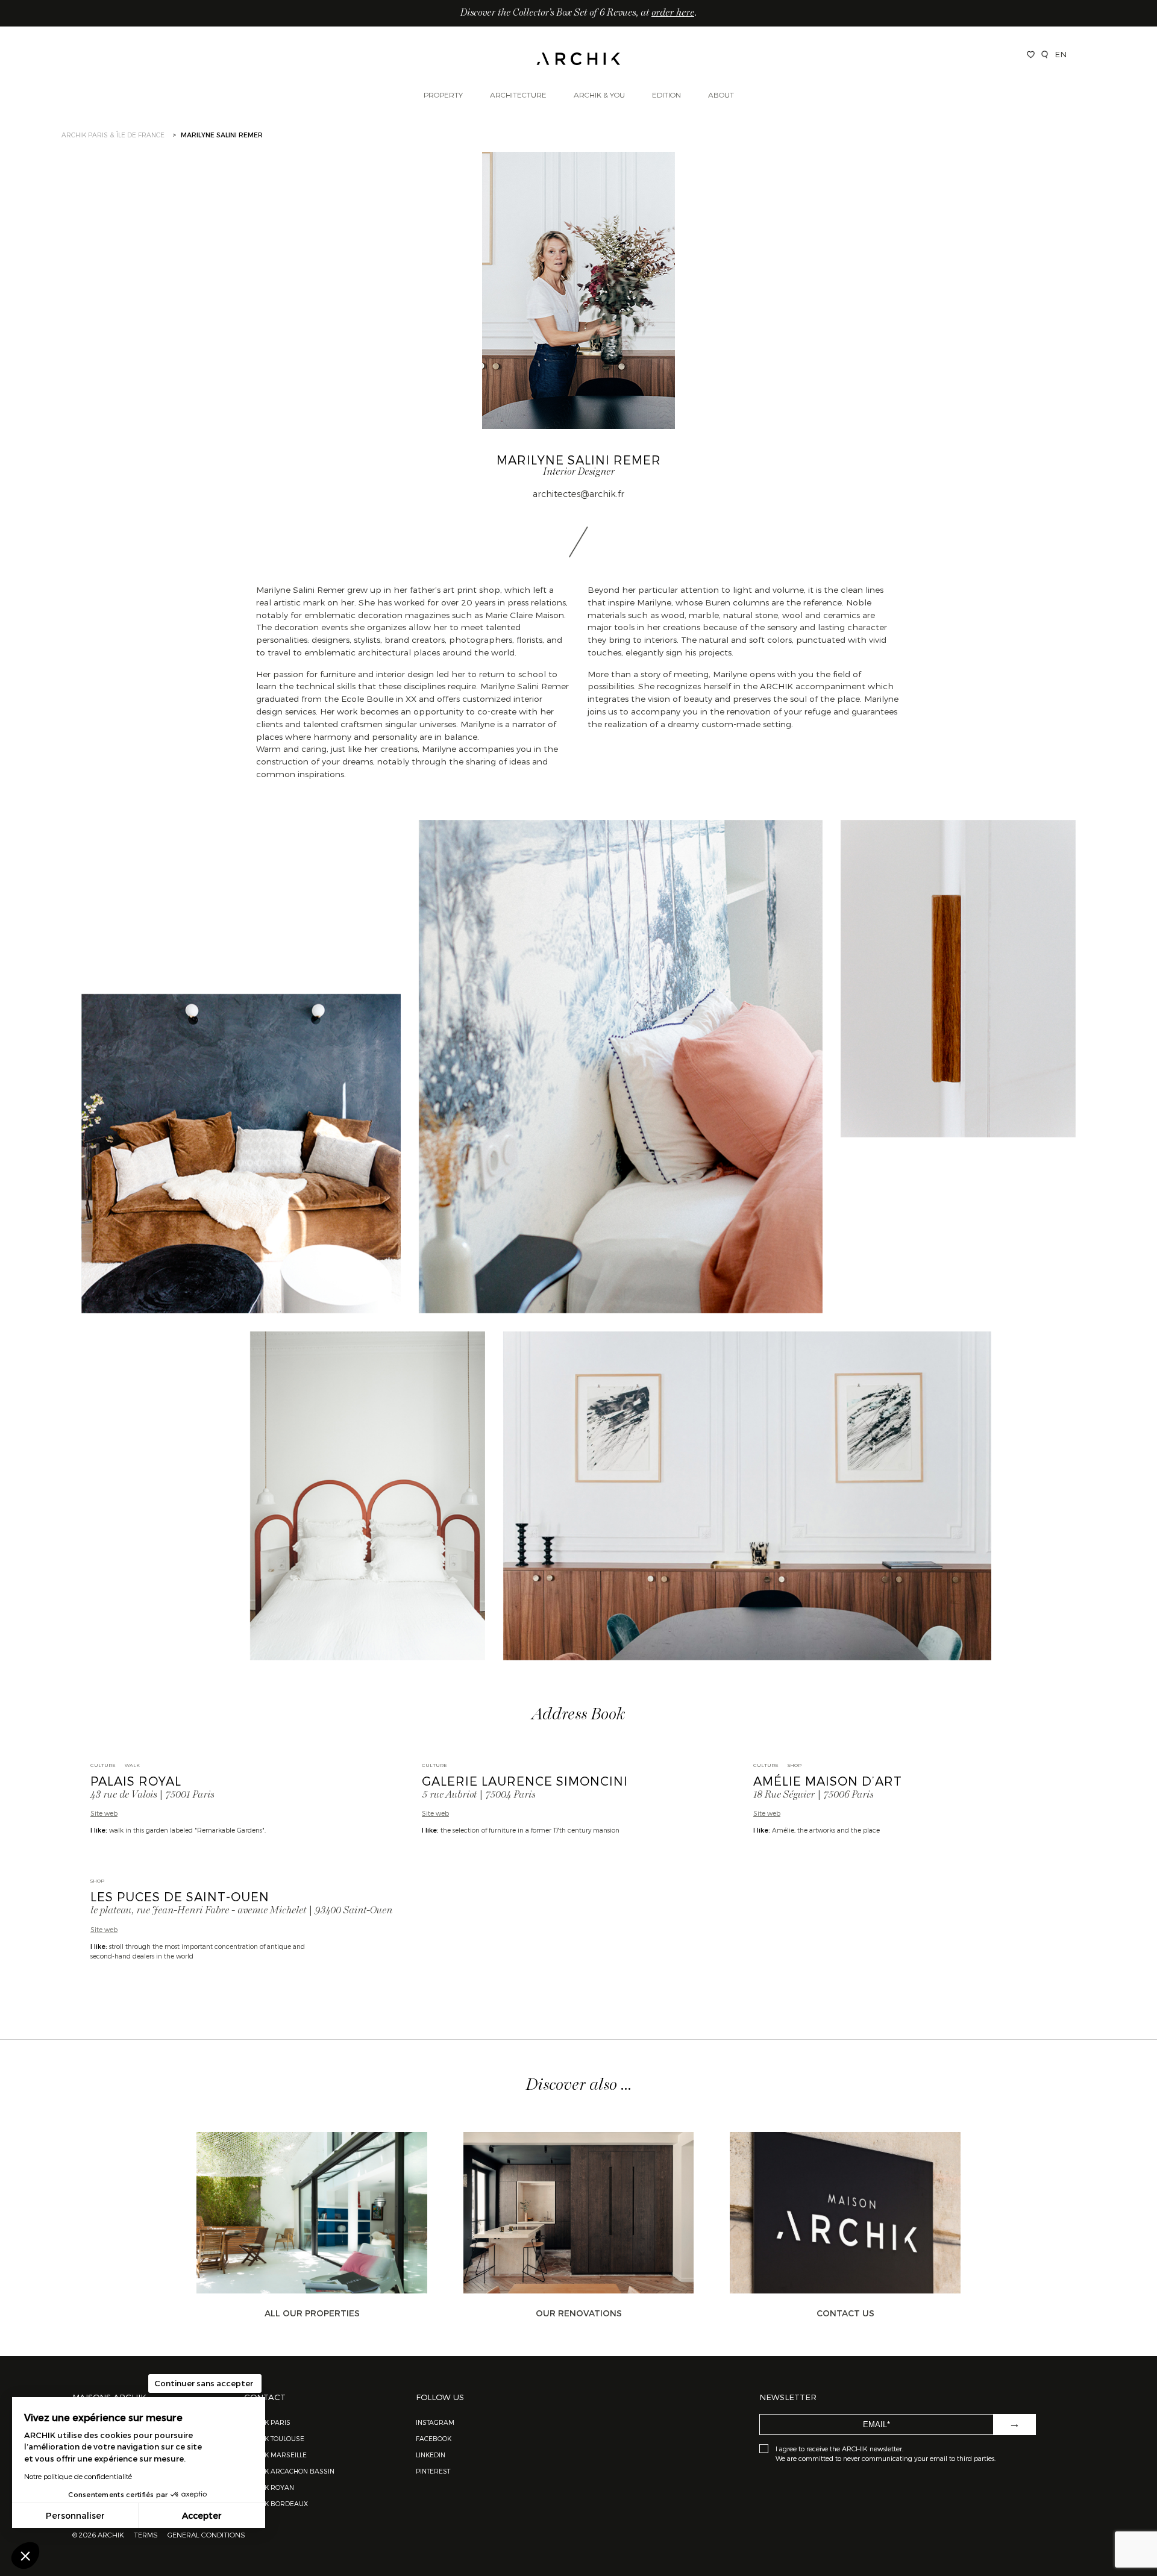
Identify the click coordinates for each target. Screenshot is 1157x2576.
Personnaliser (75, 2515)
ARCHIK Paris (267, 2422)
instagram (435, 2422)
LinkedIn (431, 2455)
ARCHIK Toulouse (274, 2438)
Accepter (202, 2515)
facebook (434, 2438)
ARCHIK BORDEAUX (276, 2503)
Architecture (518, 95)
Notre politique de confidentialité (78, 2476)
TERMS (146, 2534)
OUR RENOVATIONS (579, 2313)
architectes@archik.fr (578, 493)
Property (443, 95)
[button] (25, 2556)
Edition (666, 95)
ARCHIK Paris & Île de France (113, 135)
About (721, 95)
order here (673, 13)
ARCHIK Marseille (275, 2455)
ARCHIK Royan (269, 2487)
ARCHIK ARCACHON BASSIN (289, 2471)
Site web (104, 1813)
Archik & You (599, 95)
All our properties (312, 2313)
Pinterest (433, 2471)
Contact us (845, 2313)
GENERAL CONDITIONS (206, 2534)
